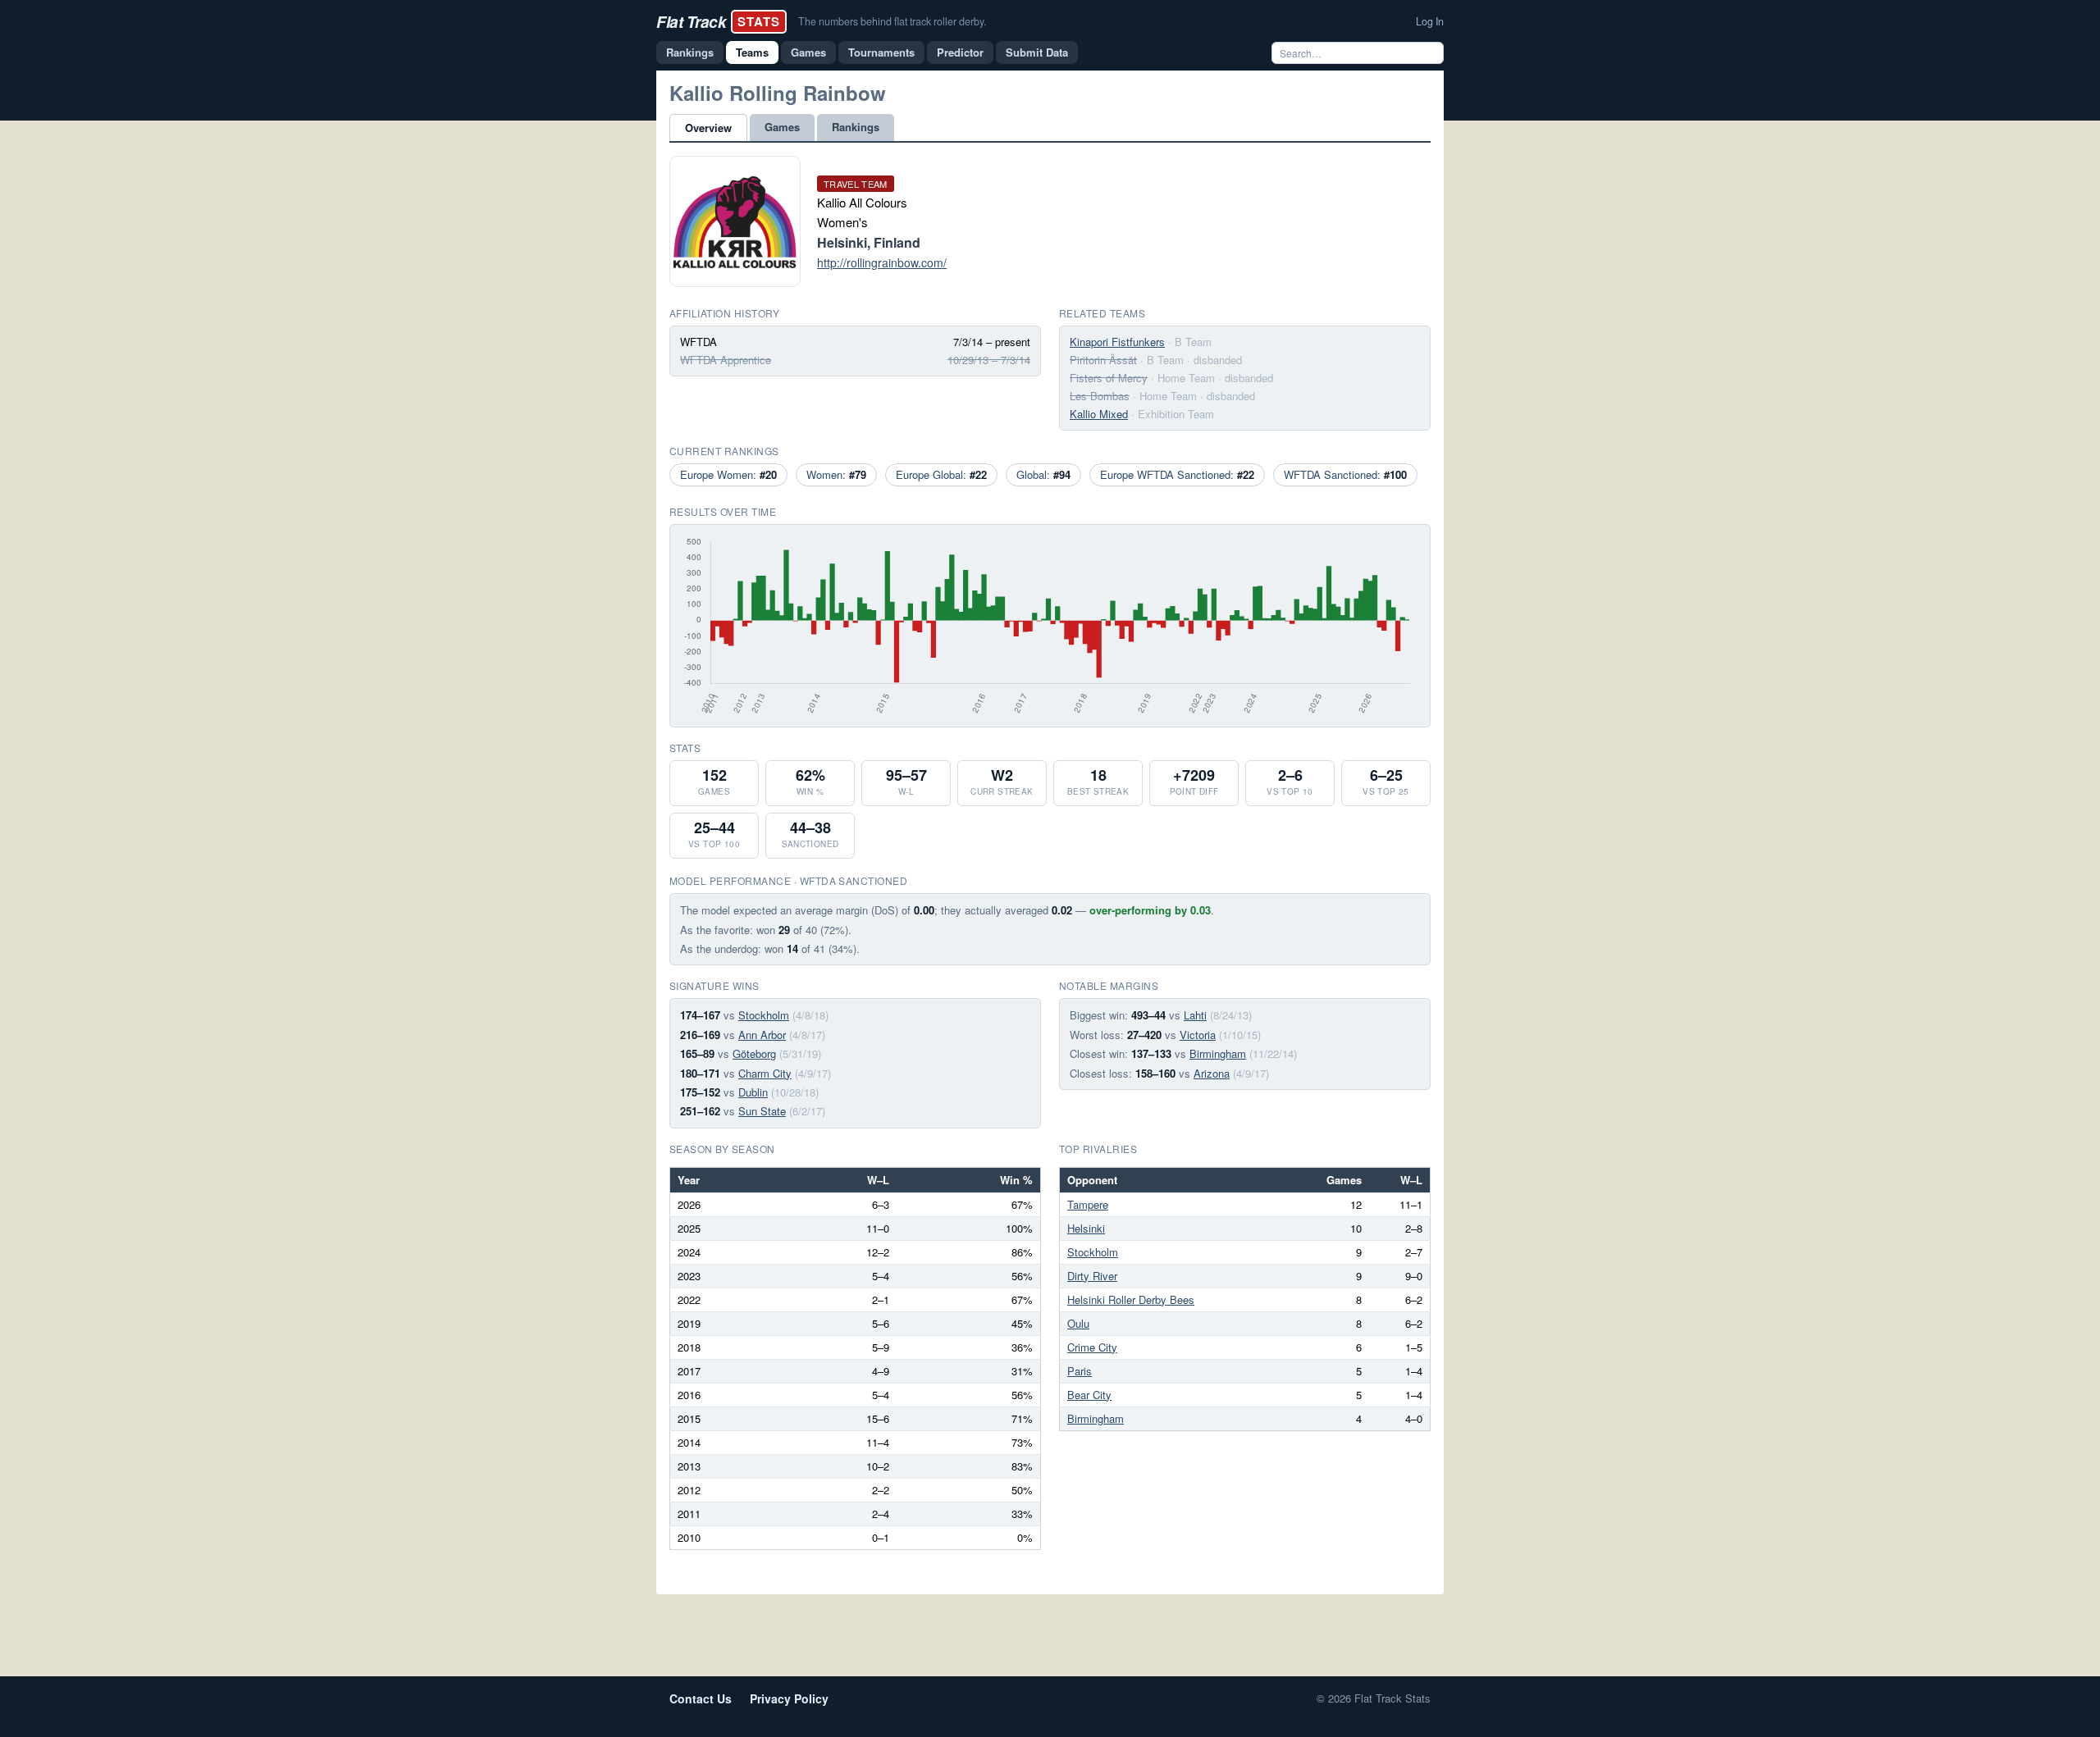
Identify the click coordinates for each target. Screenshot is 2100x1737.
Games (808, 52)
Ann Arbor (762, 1035)
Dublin (753, 1092)
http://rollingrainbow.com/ (882, 262)
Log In (1430, 21)
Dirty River (1092, 1276)
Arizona (1212, 1073)
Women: (836, 474)
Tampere (1088, 1204)
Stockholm (764, 1015)
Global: (1043, 474)
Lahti (1195, 1015)
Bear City (1089, 1395)
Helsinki (1086, 1228)
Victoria (1198, 1035)
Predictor (960, 52)
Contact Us (701, 1698)
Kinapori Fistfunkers (1117, 342)
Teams (752, 52)
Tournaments (881, 52)
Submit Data (1037, 52)
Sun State (762, 1111)
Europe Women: (728, 474)
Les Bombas (1100, 396)
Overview (708, 128)
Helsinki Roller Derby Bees (1131, 1299)
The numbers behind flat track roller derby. (892, 21)
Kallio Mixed (1099, 414)
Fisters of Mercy (1109, 378)
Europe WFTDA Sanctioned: (1177, 474)
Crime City (1092, 1347)
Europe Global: (941, 474)
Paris (1080, 1371)
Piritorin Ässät (1103, 360)
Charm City (765, 1073)
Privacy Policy (789, 1698)
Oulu (1078, 1323)
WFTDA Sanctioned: (1345, 474)
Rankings (690, 52)
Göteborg (754, 1053)
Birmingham (1218, 1053)
